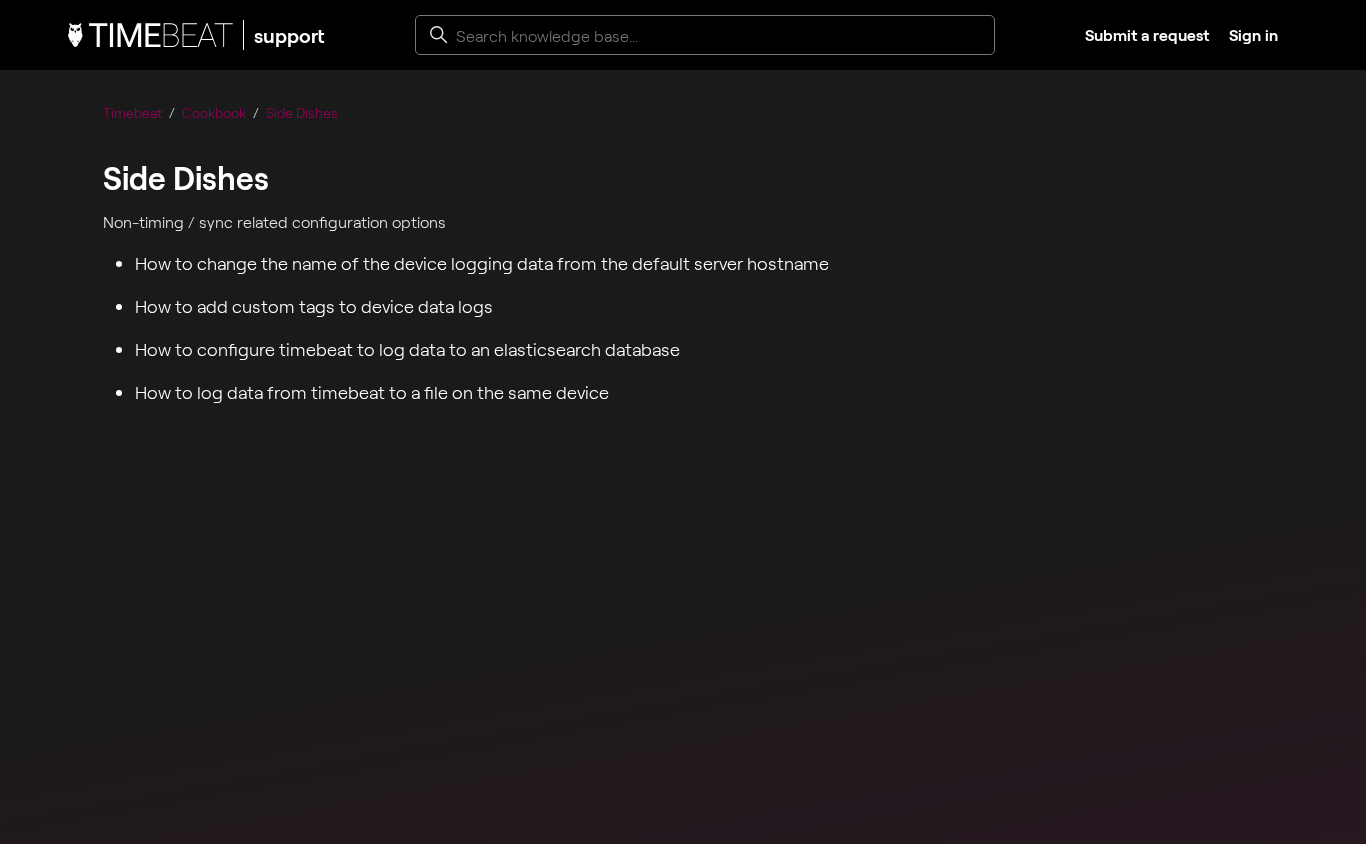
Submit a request (1147, 34)
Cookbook (214, 112)
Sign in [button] (1253, 34)
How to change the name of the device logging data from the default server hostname (482, 263)
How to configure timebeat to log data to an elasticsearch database (407, 349)
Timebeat (132, 112)
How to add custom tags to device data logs (314, 306)
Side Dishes (302, 112)
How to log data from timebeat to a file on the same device (372, 392)
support (289, 35)
